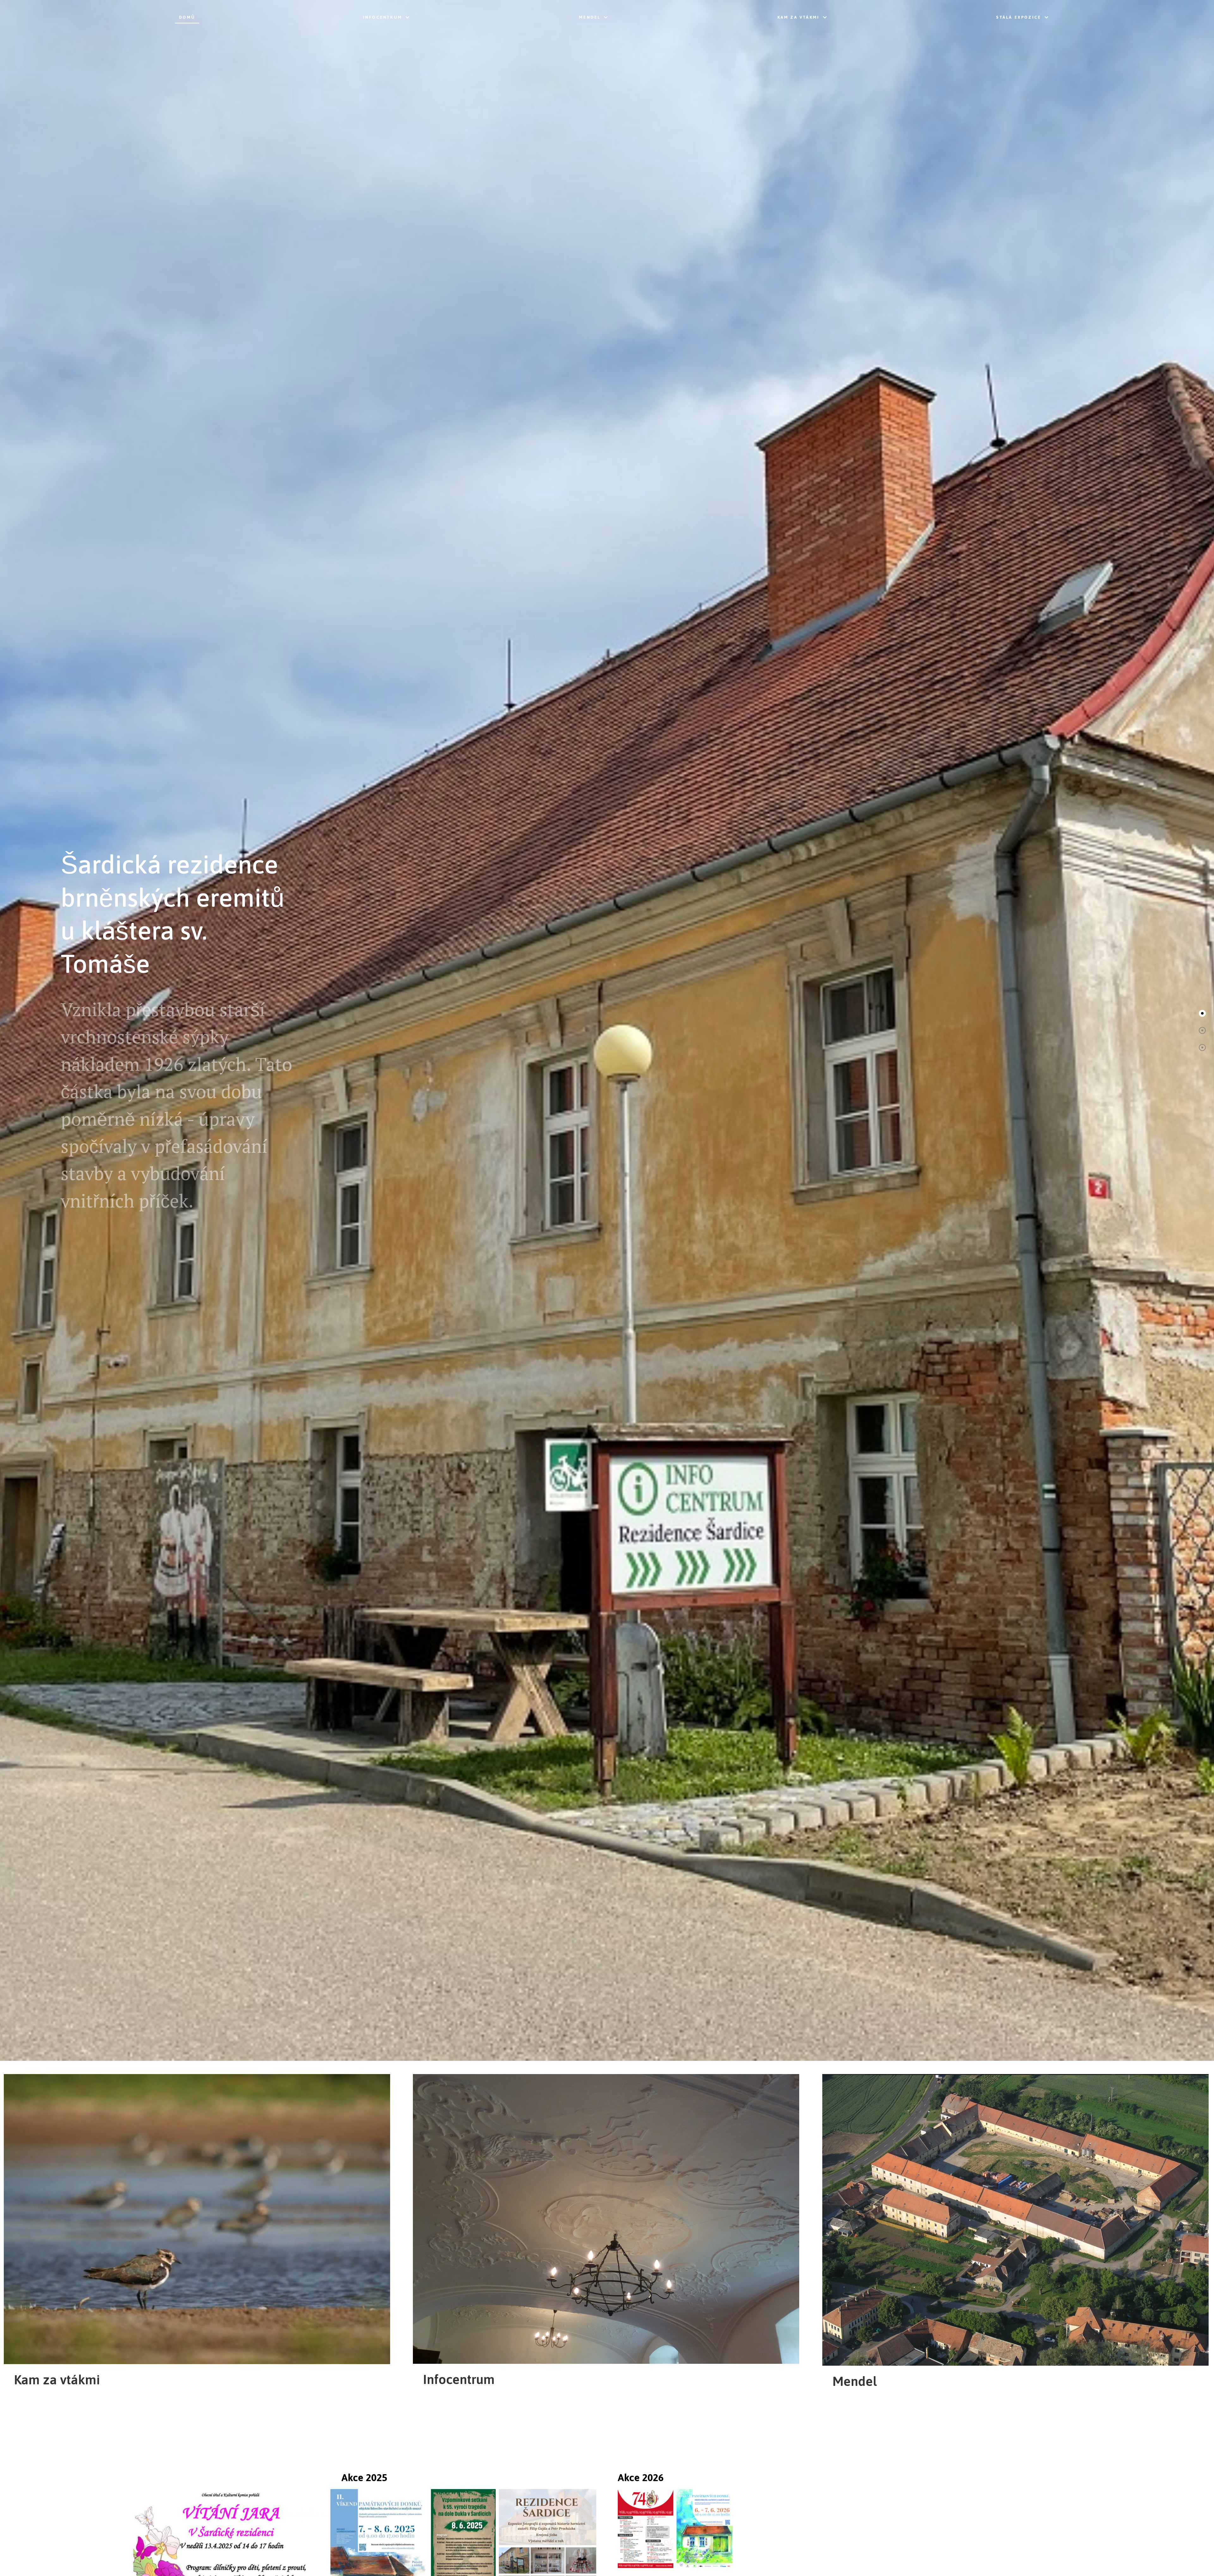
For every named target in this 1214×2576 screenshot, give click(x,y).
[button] (1202, 1013)
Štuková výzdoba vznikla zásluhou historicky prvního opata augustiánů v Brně (168, 955)
